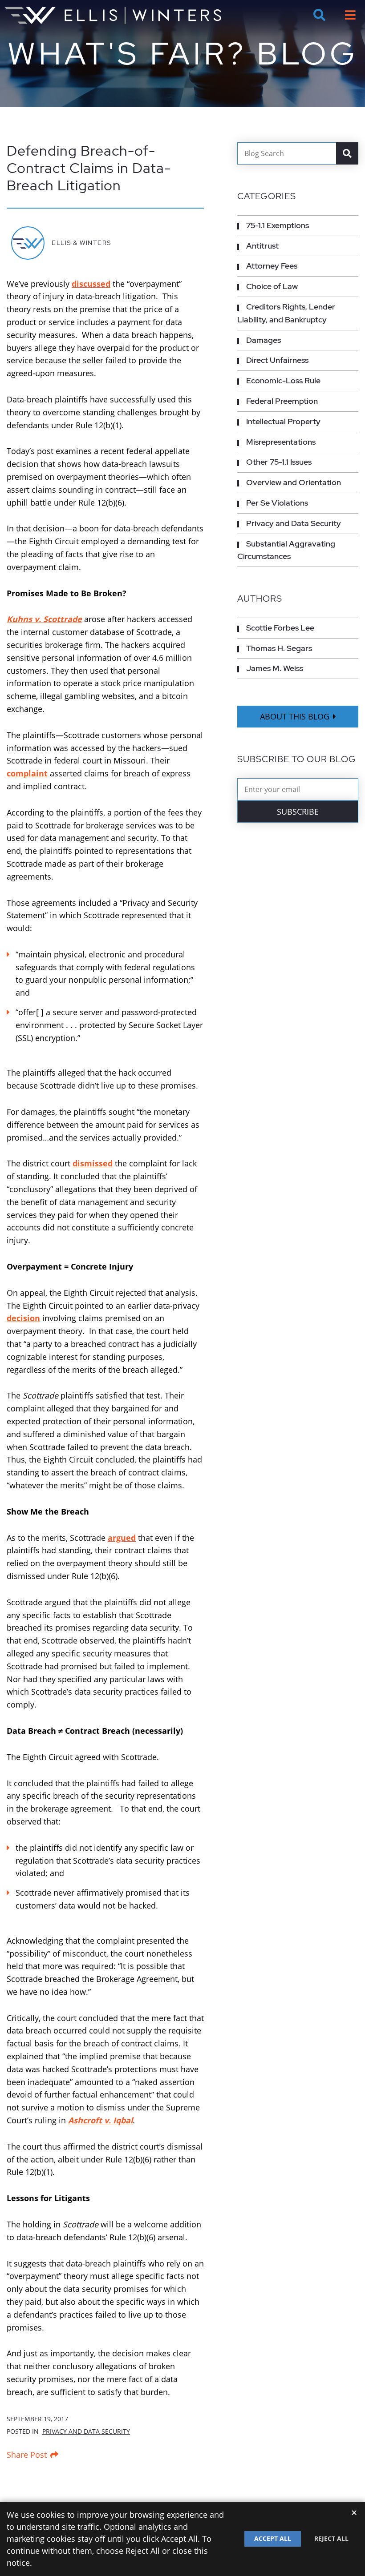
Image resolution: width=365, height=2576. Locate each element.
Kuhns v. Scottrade (44, 619)
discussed (91, 284)
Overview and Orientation (294, 482)
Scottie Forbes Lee (280, 628)
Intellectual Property (283, 421)
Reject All (331, 2538)
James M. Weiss (275, 668)
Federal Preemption (282, 401)
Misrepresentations (281, 442)
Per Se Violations (277, 503)
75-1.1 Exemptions (278, 225)
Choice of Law (272, 286)
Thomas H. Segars (279, 648)
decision (23, 1318)
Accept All (273, 2538)
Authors (260, 599)
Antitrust (262, 246)
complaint (27, 773)
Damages (264, 340)
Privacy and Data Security (86, 2431)
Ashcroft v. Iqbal (100, 2120)
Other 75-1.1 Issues (279, 462)
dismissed (93, 1163)
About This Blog (295, 716)
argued (122, 1538)
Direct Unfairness (277, 360)
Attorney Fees (272, 266)
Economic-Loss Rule (283, 380)
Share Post (27, 2455)
